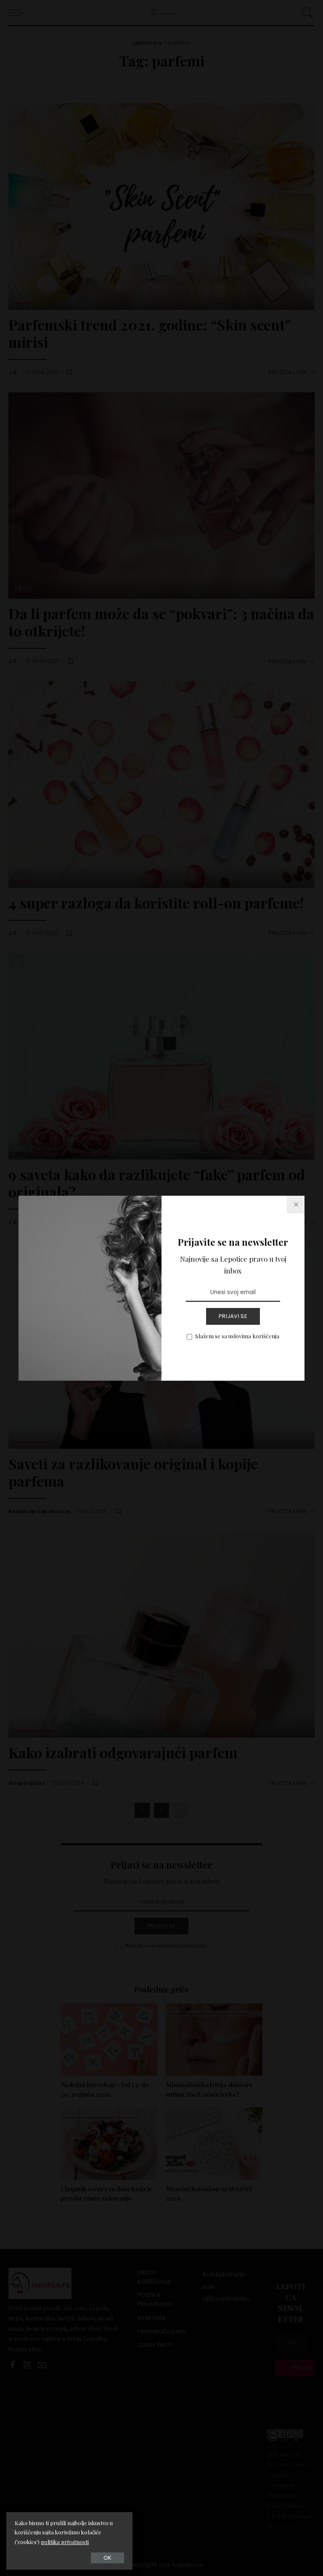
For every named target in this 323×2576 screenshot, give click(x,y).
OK (107, 2558)
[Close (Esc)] (296, 1205)
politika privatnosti (65, 2542)
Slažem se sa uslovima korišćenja (237, 1336)
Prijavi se (233, 1316)
